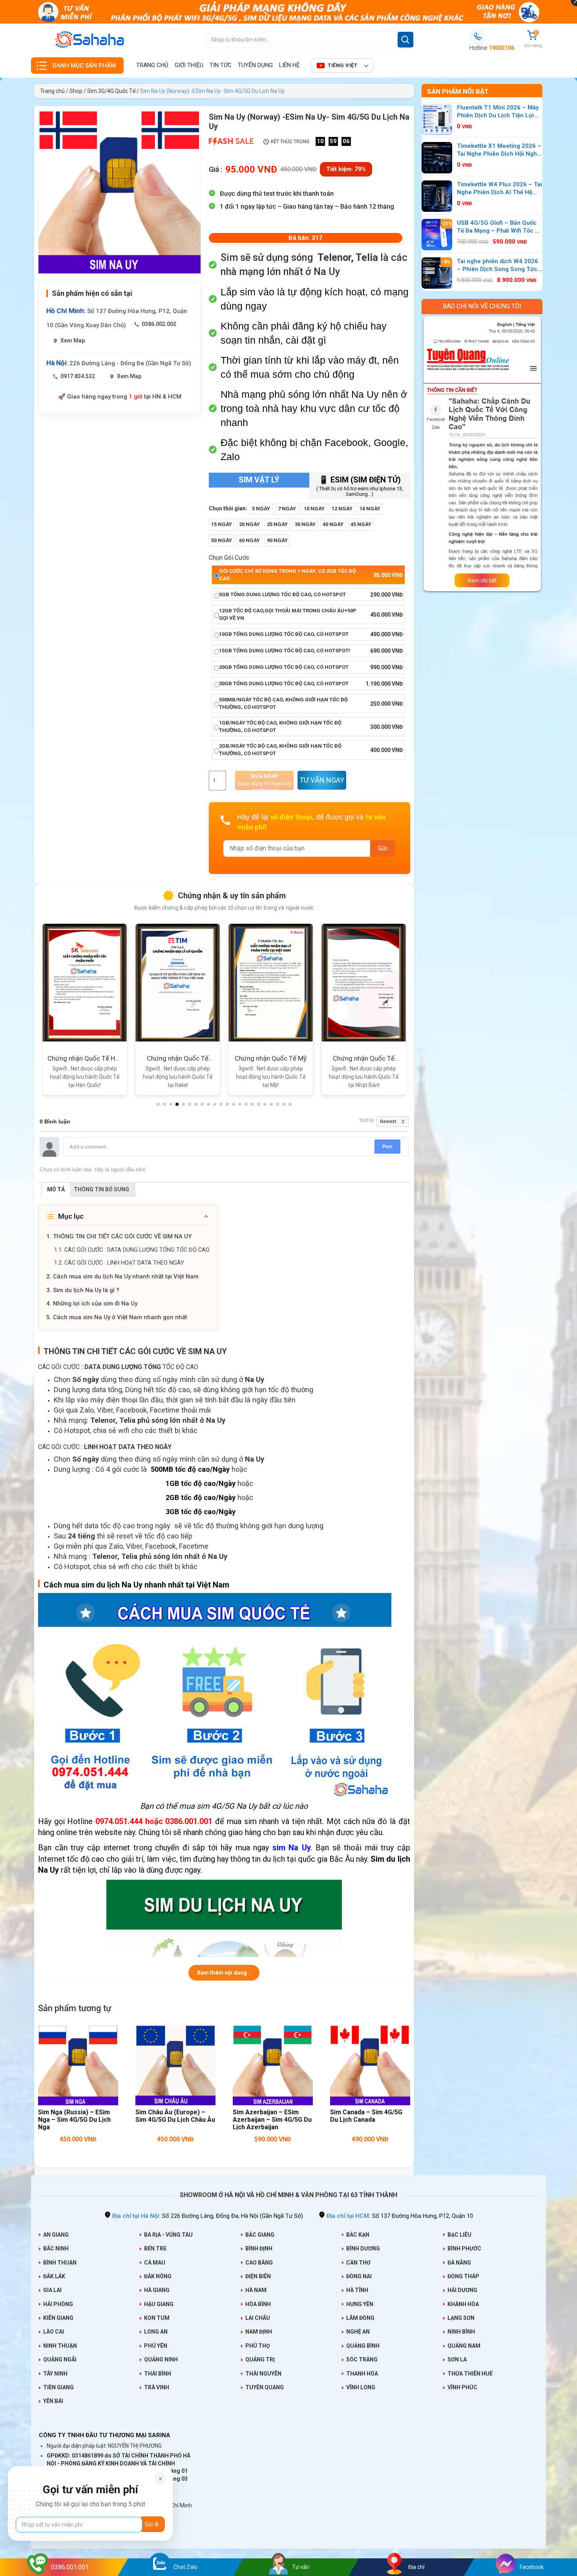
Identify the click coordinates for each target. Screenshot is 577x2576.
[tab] (56, 1189)
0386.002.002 (159, 324)
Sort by (367, 1120)
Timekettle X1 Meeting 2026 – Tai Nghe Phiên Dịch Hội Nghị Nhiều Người (499, 150)
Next (425, 454)
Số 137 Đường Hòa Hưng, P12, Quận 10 (400, 2216)
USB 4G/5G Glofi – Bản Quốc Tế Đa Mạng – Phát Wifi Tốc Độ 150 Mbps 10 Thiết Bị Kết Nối (499, 227)
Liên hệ (289, 65)
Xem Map (73, 340)
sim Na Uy (292, 1848)
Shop (76, 91)
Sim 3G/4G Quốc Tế (111, 91)
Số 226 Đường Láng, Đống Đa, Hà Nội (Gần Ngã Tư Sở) (208, 2216)
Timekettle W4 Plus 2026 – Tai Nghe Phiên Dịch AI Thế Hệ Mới (499, 189)
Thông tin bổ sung (101, 1189)
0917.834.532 (78, 376)
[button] (368, 258)
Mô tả (56, 1189)
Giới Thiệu (189, 65)
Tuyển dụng (255, 65)
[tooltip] (368, 258)
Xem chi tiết (482, 582)
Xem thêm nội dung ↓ (224, 1973)
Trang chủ (152, 65)
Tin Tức (221, 65)
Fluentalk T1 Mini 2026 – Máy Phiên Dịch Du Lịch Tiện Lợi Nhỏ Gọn (498, 112)
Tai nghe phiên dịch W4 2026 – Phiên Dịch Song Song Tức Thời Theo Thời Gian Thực (498, 266)
